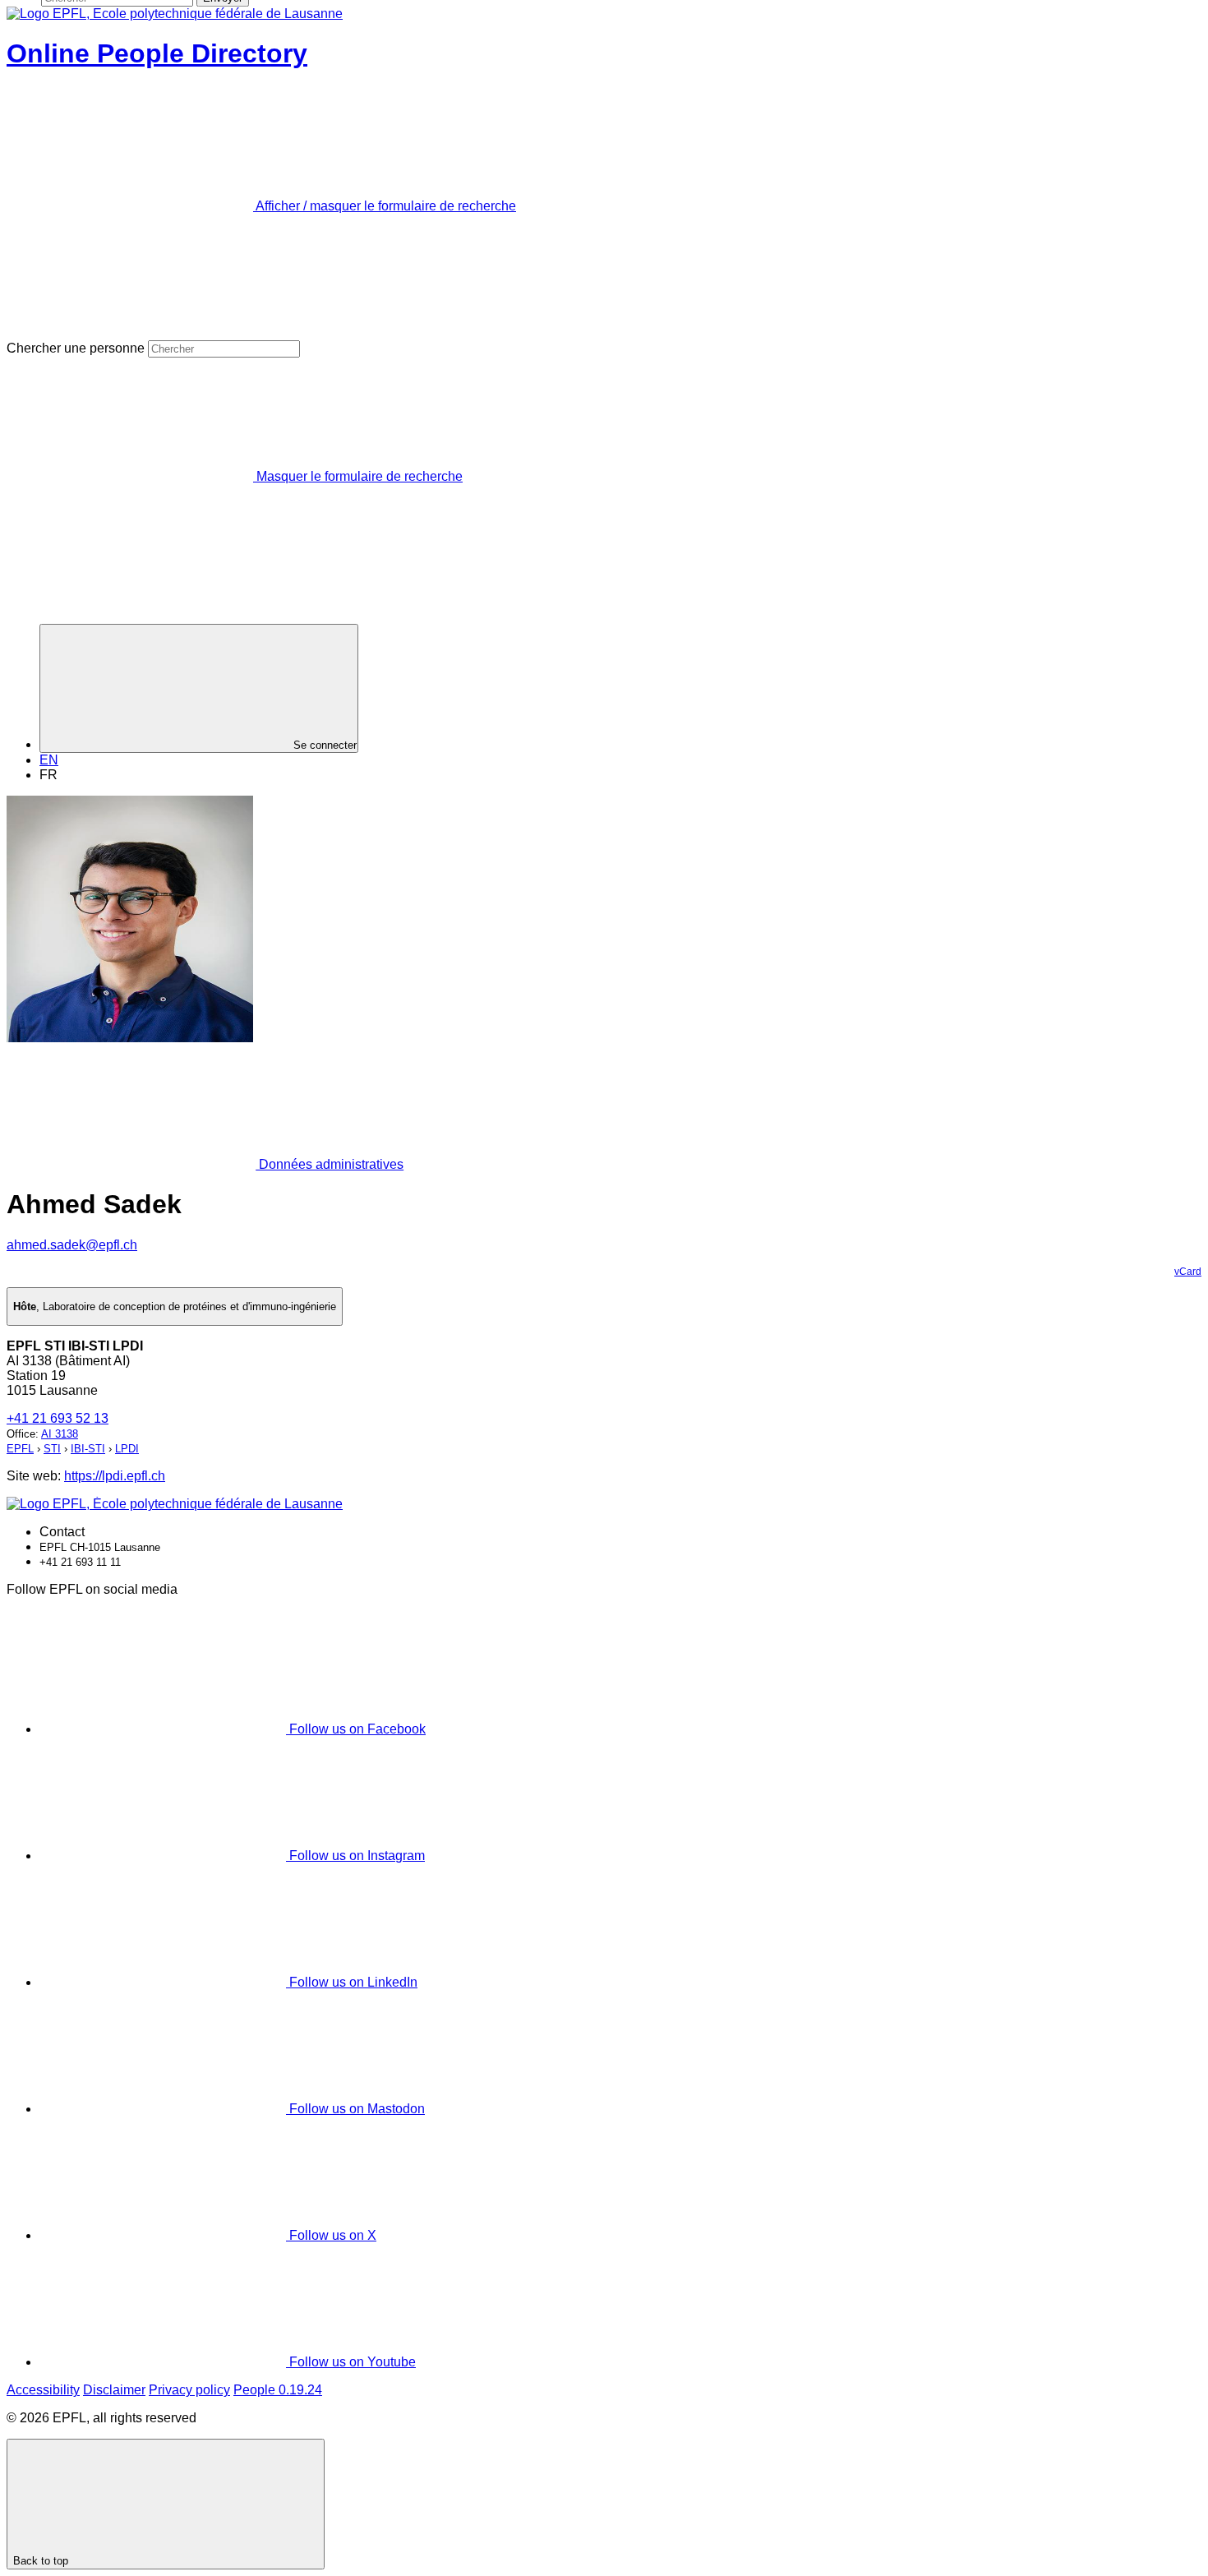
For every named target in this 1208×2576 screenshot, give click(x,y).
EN (49, 760)
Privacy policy (189, 2390)
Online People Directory (157, 53)
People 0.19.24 (278, 2390)
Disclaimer (114, 2390)
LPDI (127, 1449)
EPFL (20, 1449)
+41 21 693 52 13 (58, 1418)
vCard (1188, 1272)
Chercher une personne (76, 348)
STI (52, 1449)
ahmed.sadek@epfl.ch (72, 1245)
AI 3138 (60, 1434)
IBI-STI (88, 1449)
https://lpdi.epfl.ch (115, 1476)
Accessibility (43, 2390)
